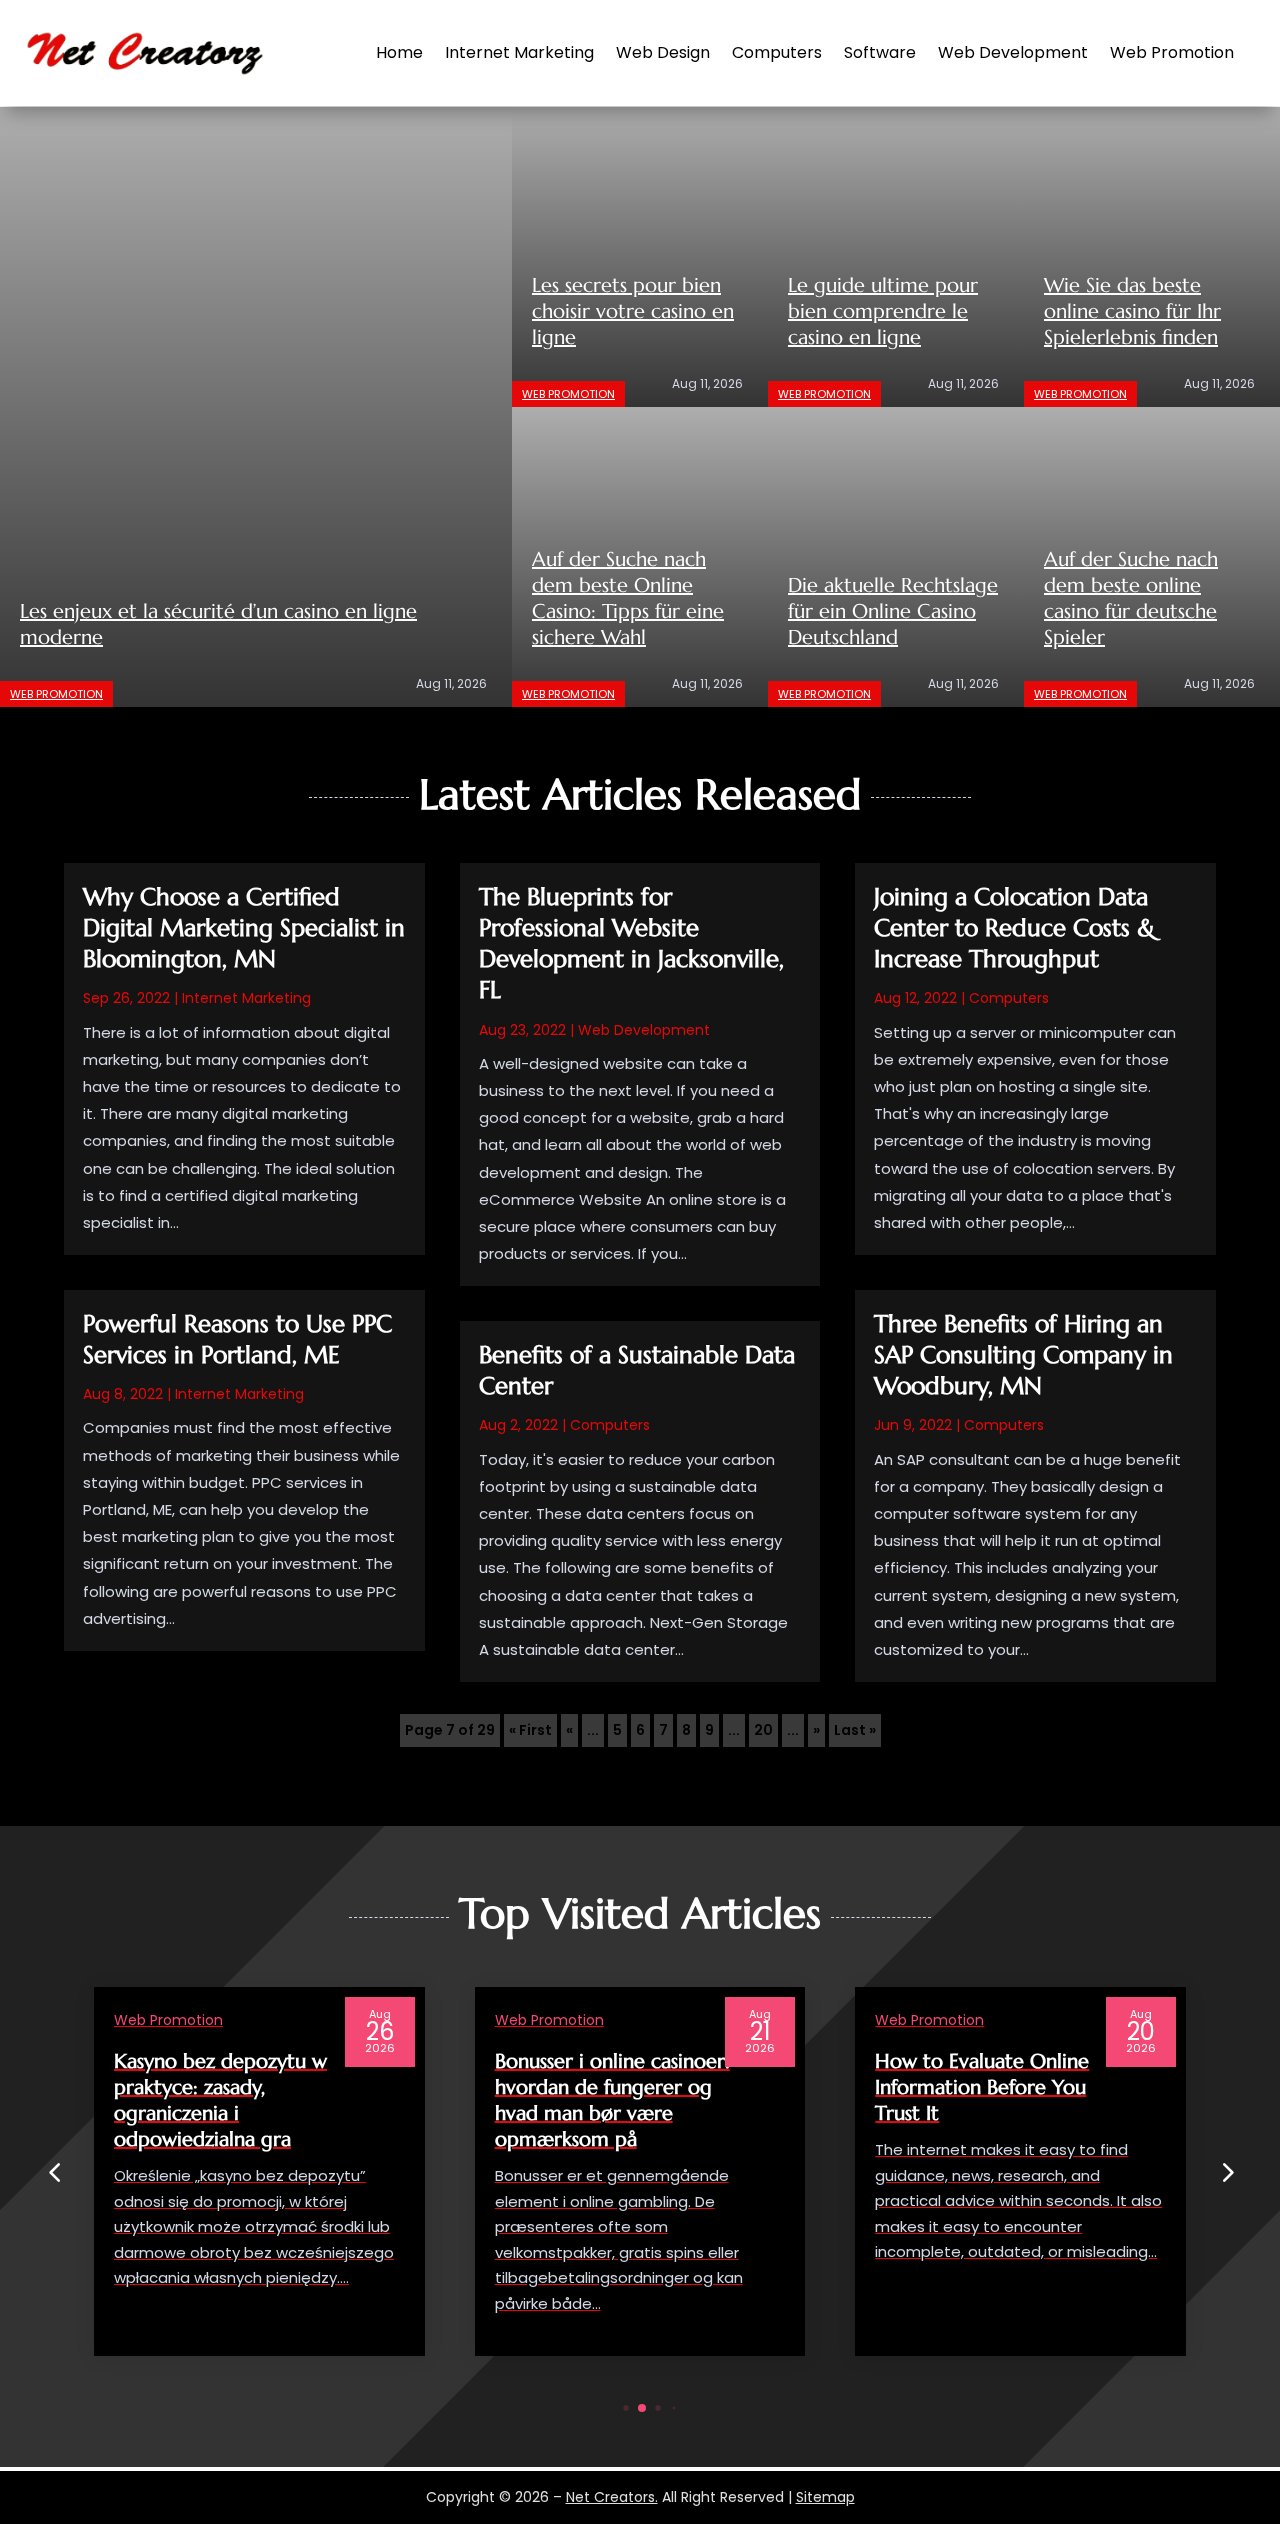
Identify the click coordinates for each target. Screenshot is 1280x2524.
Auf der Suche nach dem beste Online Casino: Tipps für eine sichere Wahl (628, 598)
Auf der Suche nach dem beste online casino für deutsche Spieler (1131, 598)
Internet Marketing (519, 52)
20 (763, 1730)
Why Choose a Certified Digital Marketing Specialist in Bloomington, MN (244, 928)
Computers (777, 52)
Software (880, 52)
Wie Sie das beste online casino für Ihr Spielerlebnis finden (1132, 311)
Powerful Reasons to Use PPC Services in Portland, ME (237, 1339)
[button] (1226, 2172)
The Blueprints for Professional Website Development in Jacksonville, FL (631, 944)
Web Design (663, 52)
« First (530, 1730)
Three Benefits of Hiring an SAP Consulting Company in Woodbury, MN (1023, 1355)
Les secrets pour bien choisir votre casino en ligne (633, 311)
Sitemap (825, 2497)
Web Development (1013, 52)
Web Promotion (1172, 52)
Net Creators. (612, 2497)
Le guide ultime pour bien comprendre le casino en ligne (883, 311)
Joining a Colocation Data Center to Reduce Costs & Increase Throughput (1014, 928)
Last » (855, 1730)
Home (399, 52)
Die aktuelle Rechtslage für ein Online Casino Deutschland (893, 611)
